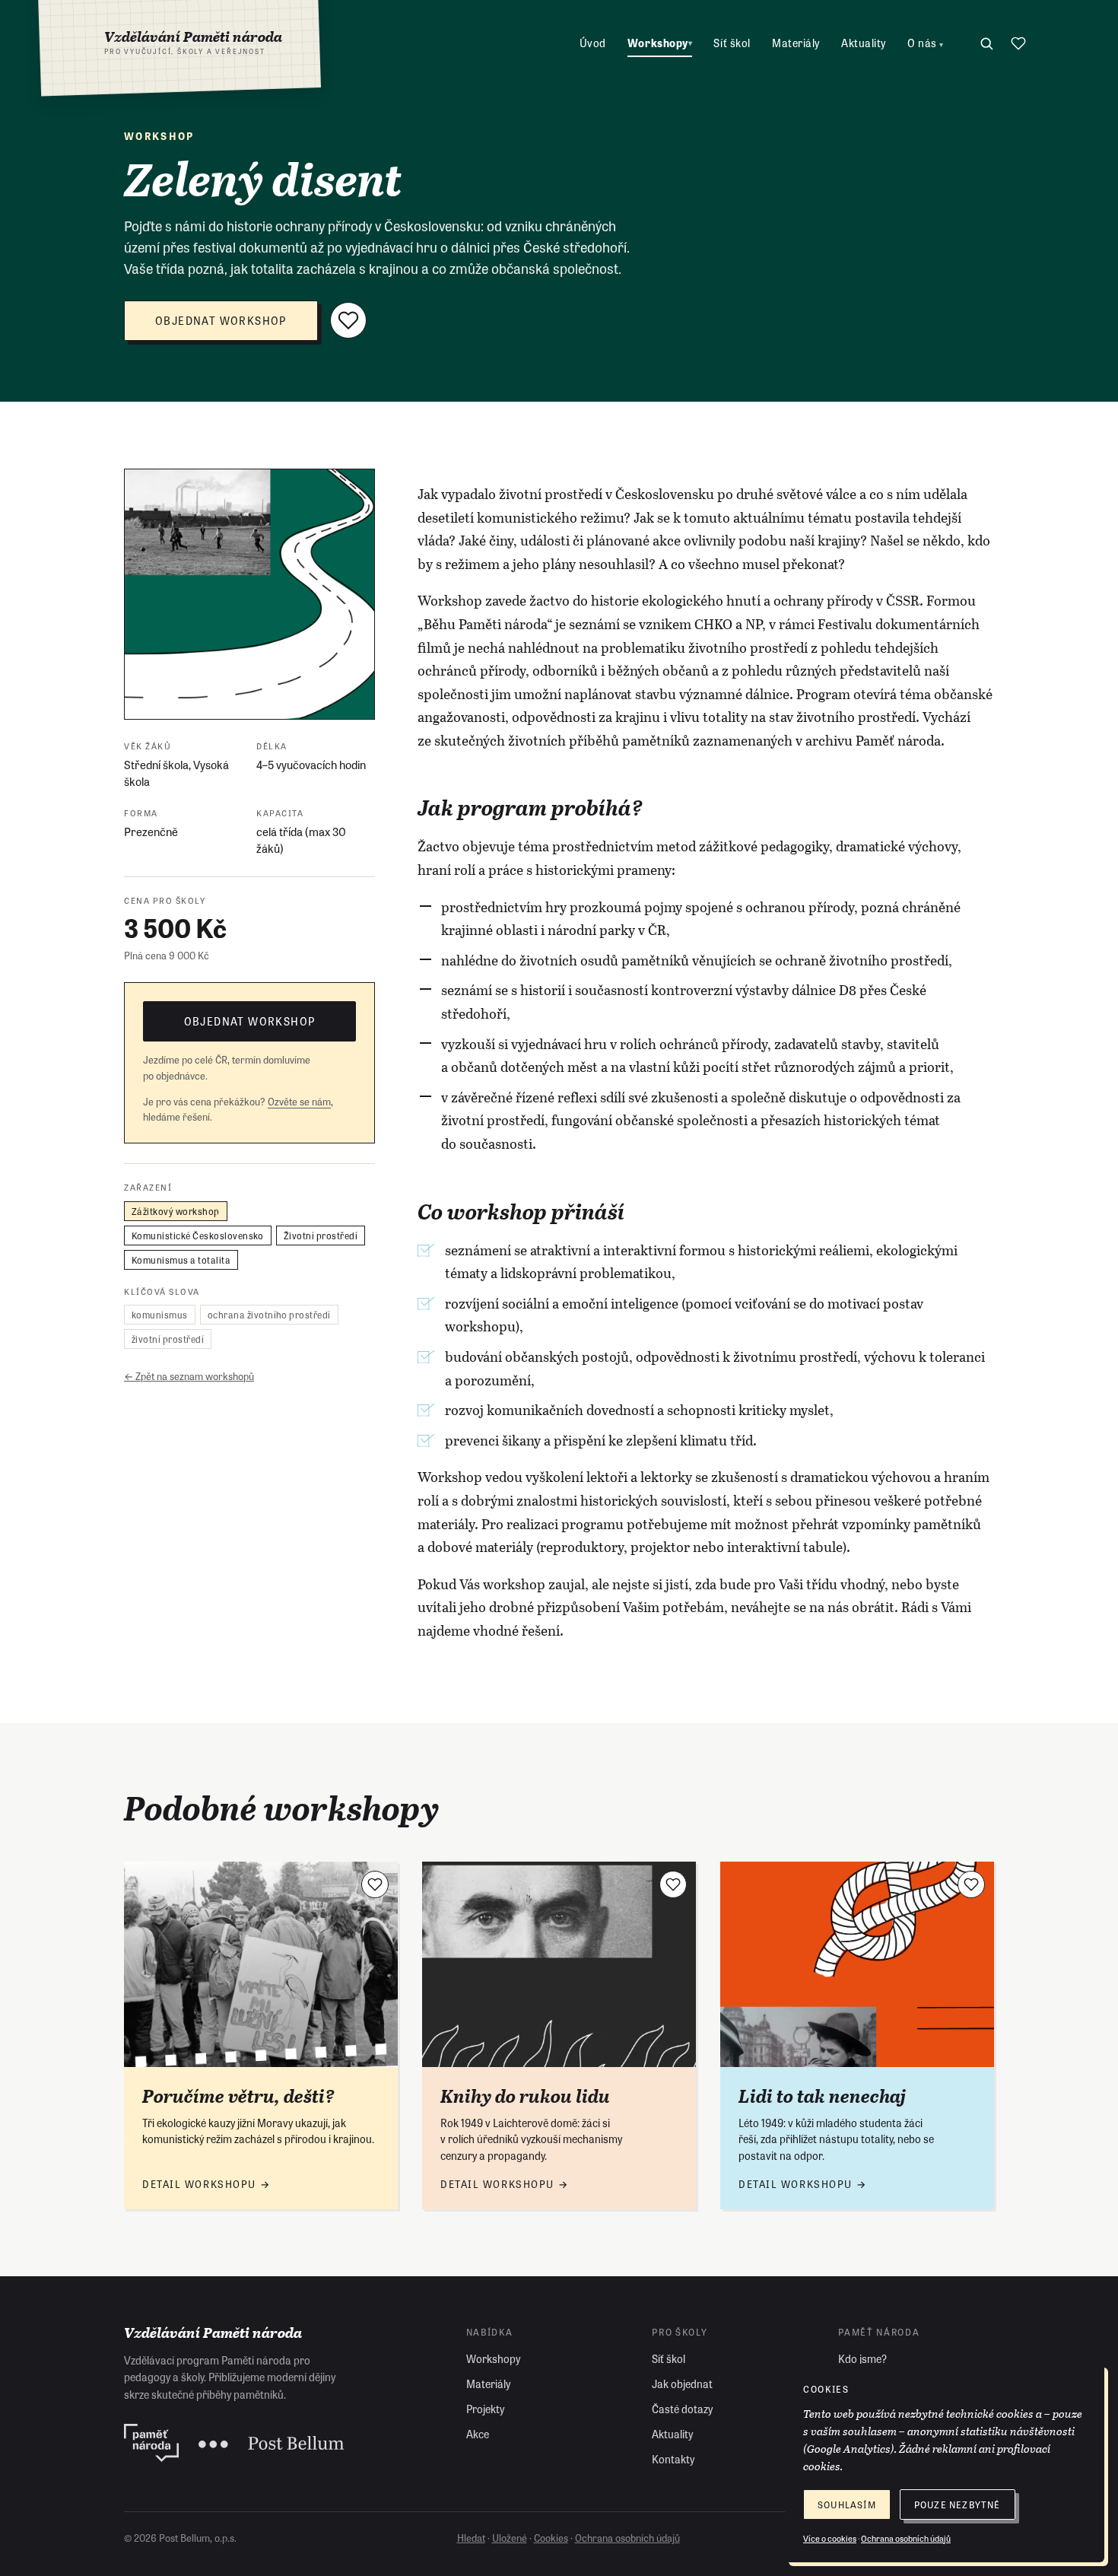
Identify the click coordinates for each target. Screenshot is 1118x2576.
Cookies (551, 2538)
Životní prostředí (321, 1235)
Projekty (485, 2409)
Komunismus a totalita (181, 1259)
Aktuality (864, 43)
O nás (926, 43)
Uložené (510, 2538)
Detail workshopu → (206, 2184)
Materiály (796, 43)
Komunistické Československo (198, 1235)
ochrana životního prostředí (269, 1315)
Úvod (593, 43)
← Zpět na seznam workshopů (189, 1376)
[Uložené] (1018, 43)
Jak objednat (682, 2384)
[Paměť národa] (151, 2443)
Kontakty (673, 2459)
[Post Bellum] (271, 2443)
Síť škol (732, 43)
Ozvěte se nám (299, 1100)
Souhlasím (847, 2504)
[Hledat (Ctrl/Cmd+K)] (986, 43)
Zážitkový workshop (176, 1210)
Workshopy (660, 43)
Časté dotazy (682, 2409)
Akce (478, 2434)
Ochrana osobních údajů (627, 2538)
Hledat (471, 2538)
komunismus (160, 1315)
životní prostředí (168, 1339)
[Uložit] (348, 320)
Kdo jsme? (862, 2358)
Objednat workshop (221, 320)
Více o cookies (830, 2538)
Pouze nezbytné (958, 2504)
